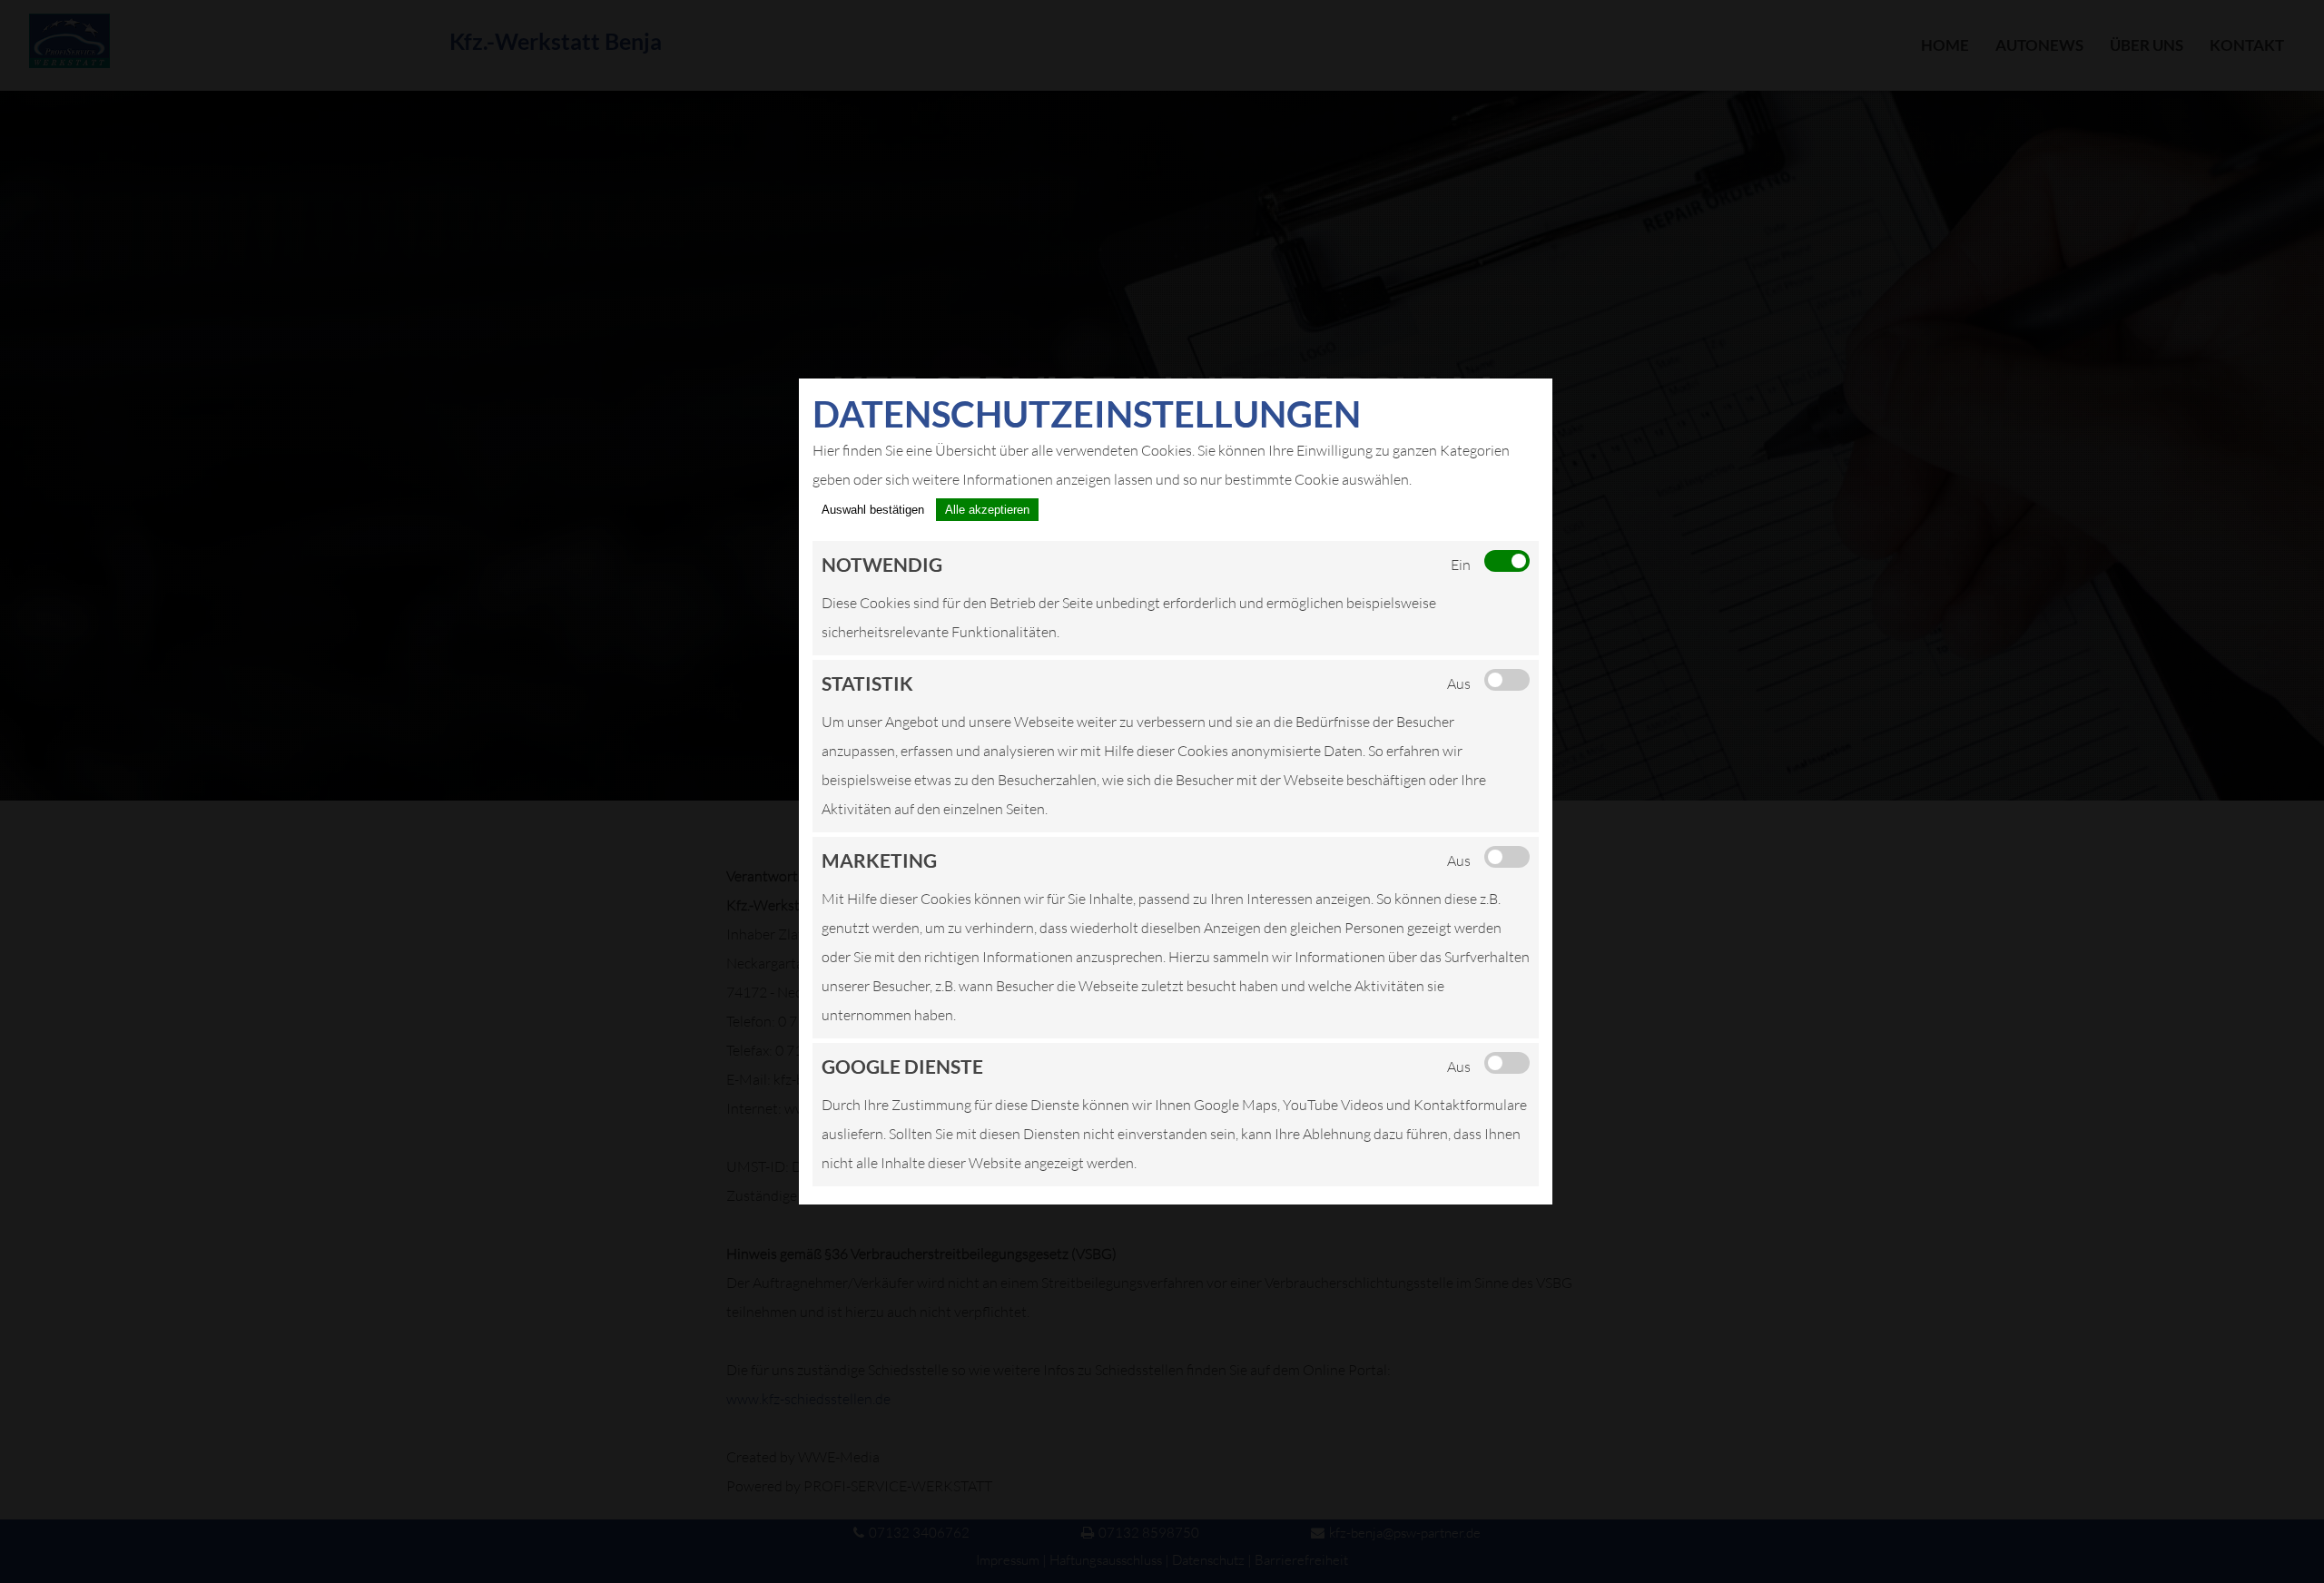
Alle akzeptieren (987, 510)
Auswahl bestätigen (873, 510)
